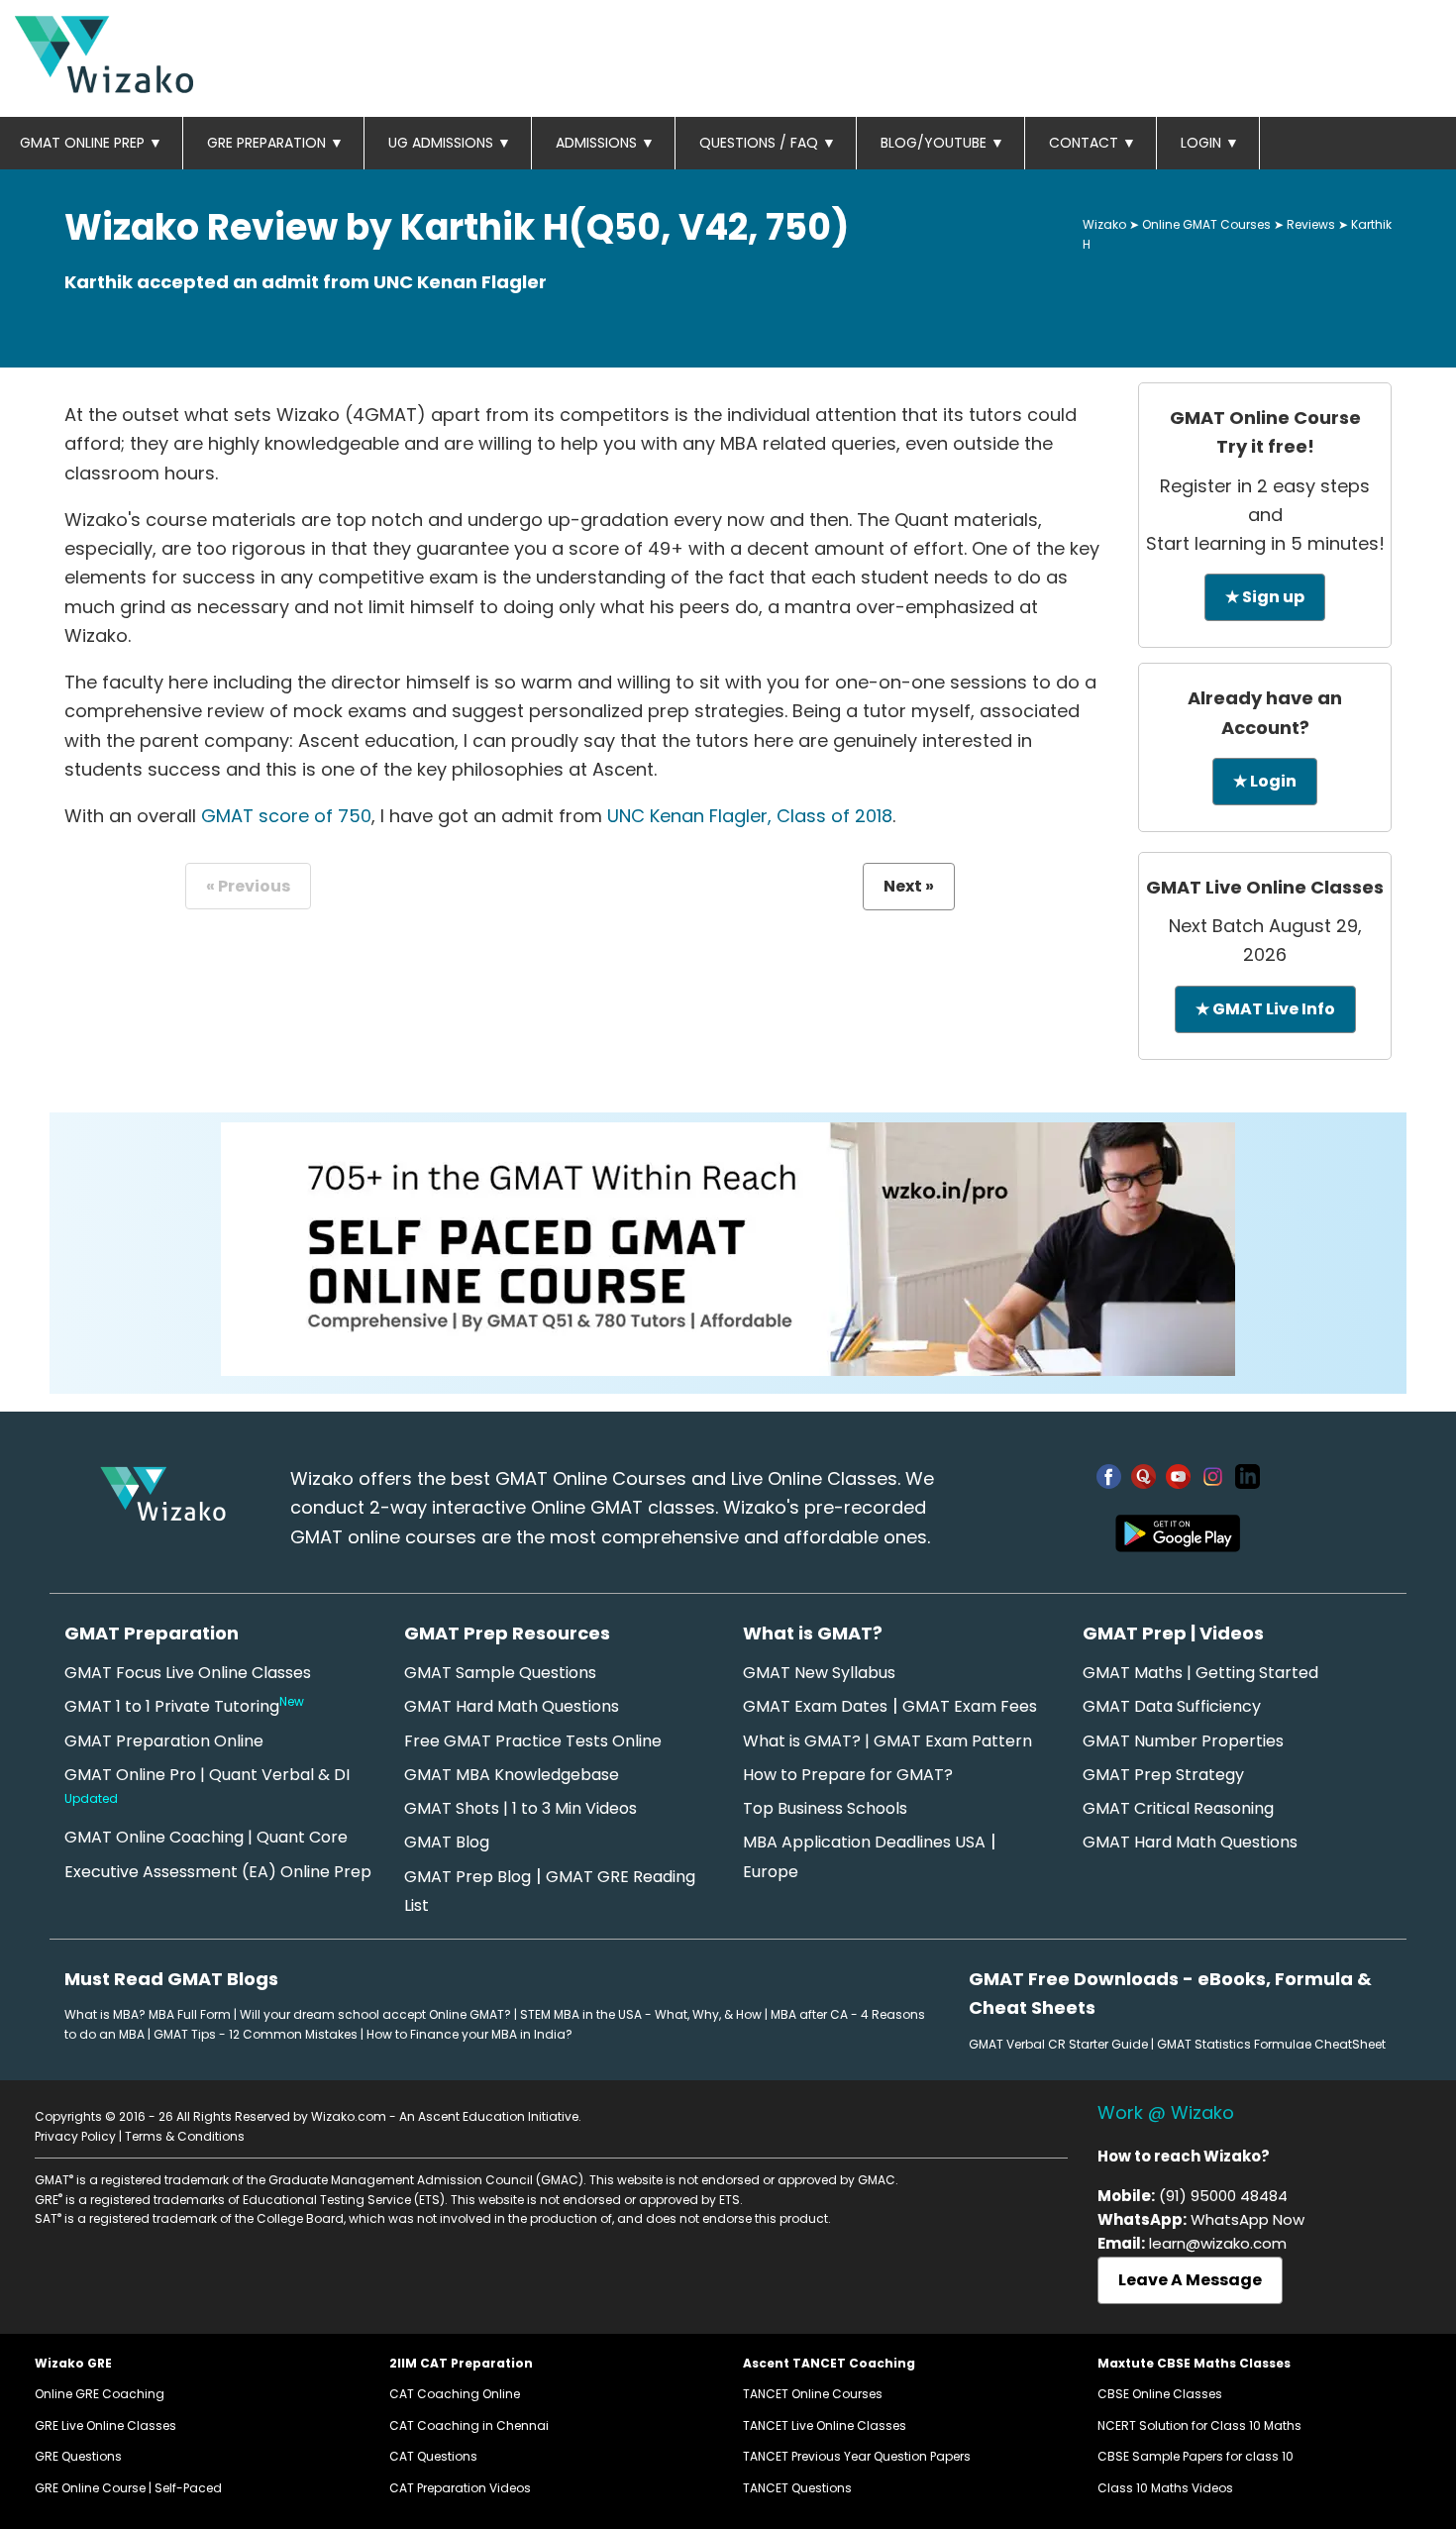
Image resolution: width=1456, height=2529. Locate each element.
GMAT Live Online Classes (1265, 887)
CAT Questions (433, 2456)
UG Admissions (450, 143)
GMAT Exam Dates (815, 1706)
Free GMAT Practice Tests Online (533, 1741)
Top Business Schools (825, 1808)
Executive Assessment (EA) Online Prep (218, 1872)
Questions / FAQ (768, 143)
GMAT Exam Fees (970, 1706)
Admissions (605, 143)
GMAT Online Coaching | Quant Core (206, 1837)
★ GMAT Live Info (1265, 1009)
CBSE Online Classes (1160, 2394)
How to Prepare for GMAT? (848, 1775)
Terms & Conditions (185, 2136)
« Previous (248, 886)
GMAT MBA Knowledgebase (512, 1775)
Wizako (1104, 224)
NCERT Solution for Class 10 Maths (1199, 2425)
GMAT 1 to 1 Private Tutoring (184, 1706)
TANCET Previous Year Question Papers (857, 2456)
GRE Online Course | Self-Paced (128, 2488)
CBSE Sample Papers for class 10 (1196, 2456)
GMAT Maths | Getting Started (1200, 1673)
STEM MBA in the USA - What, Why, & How (641, 2014)
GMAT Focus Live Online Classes (188, 1673)
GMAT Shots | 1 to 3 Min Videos (520, 1808)
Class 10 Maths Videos (1165, 2488)
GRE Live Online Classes (105, 2425)
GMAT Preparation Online (164, 1741)
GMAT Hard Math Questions (512, 1706)
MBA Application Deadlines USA (864, 1842)
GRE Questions (78, 2456)
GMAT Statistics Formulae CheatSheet (1271, 2044)
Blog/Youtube (942, 143)
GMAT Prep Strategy (1163, 1775)
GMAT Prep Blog (468, 1877)
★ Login (1265, 781)
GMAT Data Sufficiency (1172, 1706)
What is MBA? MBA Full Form (148, 2014)
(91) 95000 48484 (1223, 2196)
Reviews (1311, 224)
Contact (1092, 143)
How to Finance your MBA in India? (469, 2034)
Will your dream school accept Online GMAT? (375, 2014)
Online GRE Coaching (100, 2394)
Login (1210, 143)
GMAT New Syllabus (819, 1673)
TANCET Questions (797, 2488)
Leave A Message (1190, 2280)
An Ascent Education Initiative (489, 2116)
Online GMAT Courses (1206, 224)
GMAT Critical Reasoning (1178, 1808)
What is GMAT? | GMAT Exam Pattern (887, 1741)
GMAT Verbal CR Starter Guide (1058, 2044)
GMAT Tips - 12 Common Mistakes (256, 2034)
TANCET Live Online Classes (825, 2425)
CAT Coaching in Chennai (469, 2425)
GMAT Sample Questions (500, 1673)
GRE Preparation (275, 143)
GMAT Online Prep (91, 143)
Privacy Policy (75, 2136)
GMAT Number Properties (1183, 1741)
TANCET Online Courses (813, 2394)
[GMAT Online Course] (728, 1370)
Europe (771, 1872)
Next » (909, 886)
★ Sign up (1265, 597)
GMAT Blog (447, 1842)
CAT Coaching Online (455, 2394)
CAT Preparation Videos (460, 2488)
